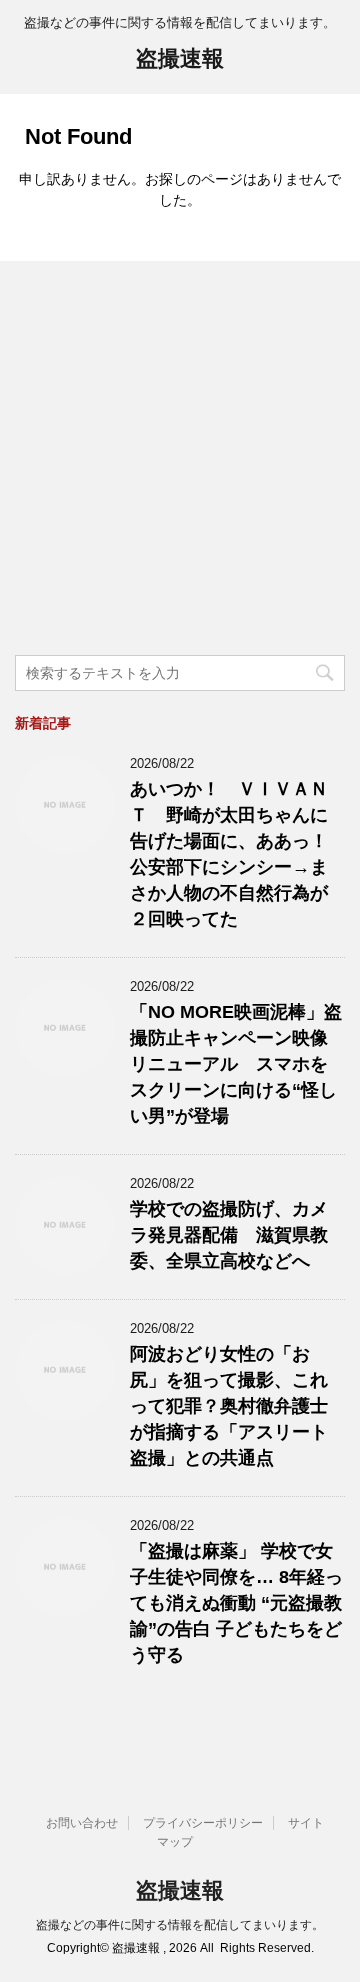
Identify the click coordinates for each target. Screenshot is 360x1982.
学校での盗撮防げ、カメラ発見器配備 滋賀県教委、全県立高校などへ (229, 1235)
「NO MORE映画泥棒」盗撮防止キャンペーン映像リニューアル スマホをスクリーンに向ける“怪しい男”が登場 (236, 1064)
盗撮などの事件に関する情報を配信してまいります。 (180, 1925)
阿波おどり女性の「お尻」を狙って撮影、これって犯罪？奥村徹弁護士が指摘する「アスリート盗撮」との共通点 (229, 1406)
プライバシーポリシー (203, 1823)
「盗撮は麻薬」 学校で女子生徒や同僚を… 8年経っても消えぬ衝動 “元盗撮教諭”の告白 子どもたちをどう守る (236, 1603)
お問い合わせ (82, 1823)
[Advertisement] (180, 461)
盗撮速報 (180, 58)
